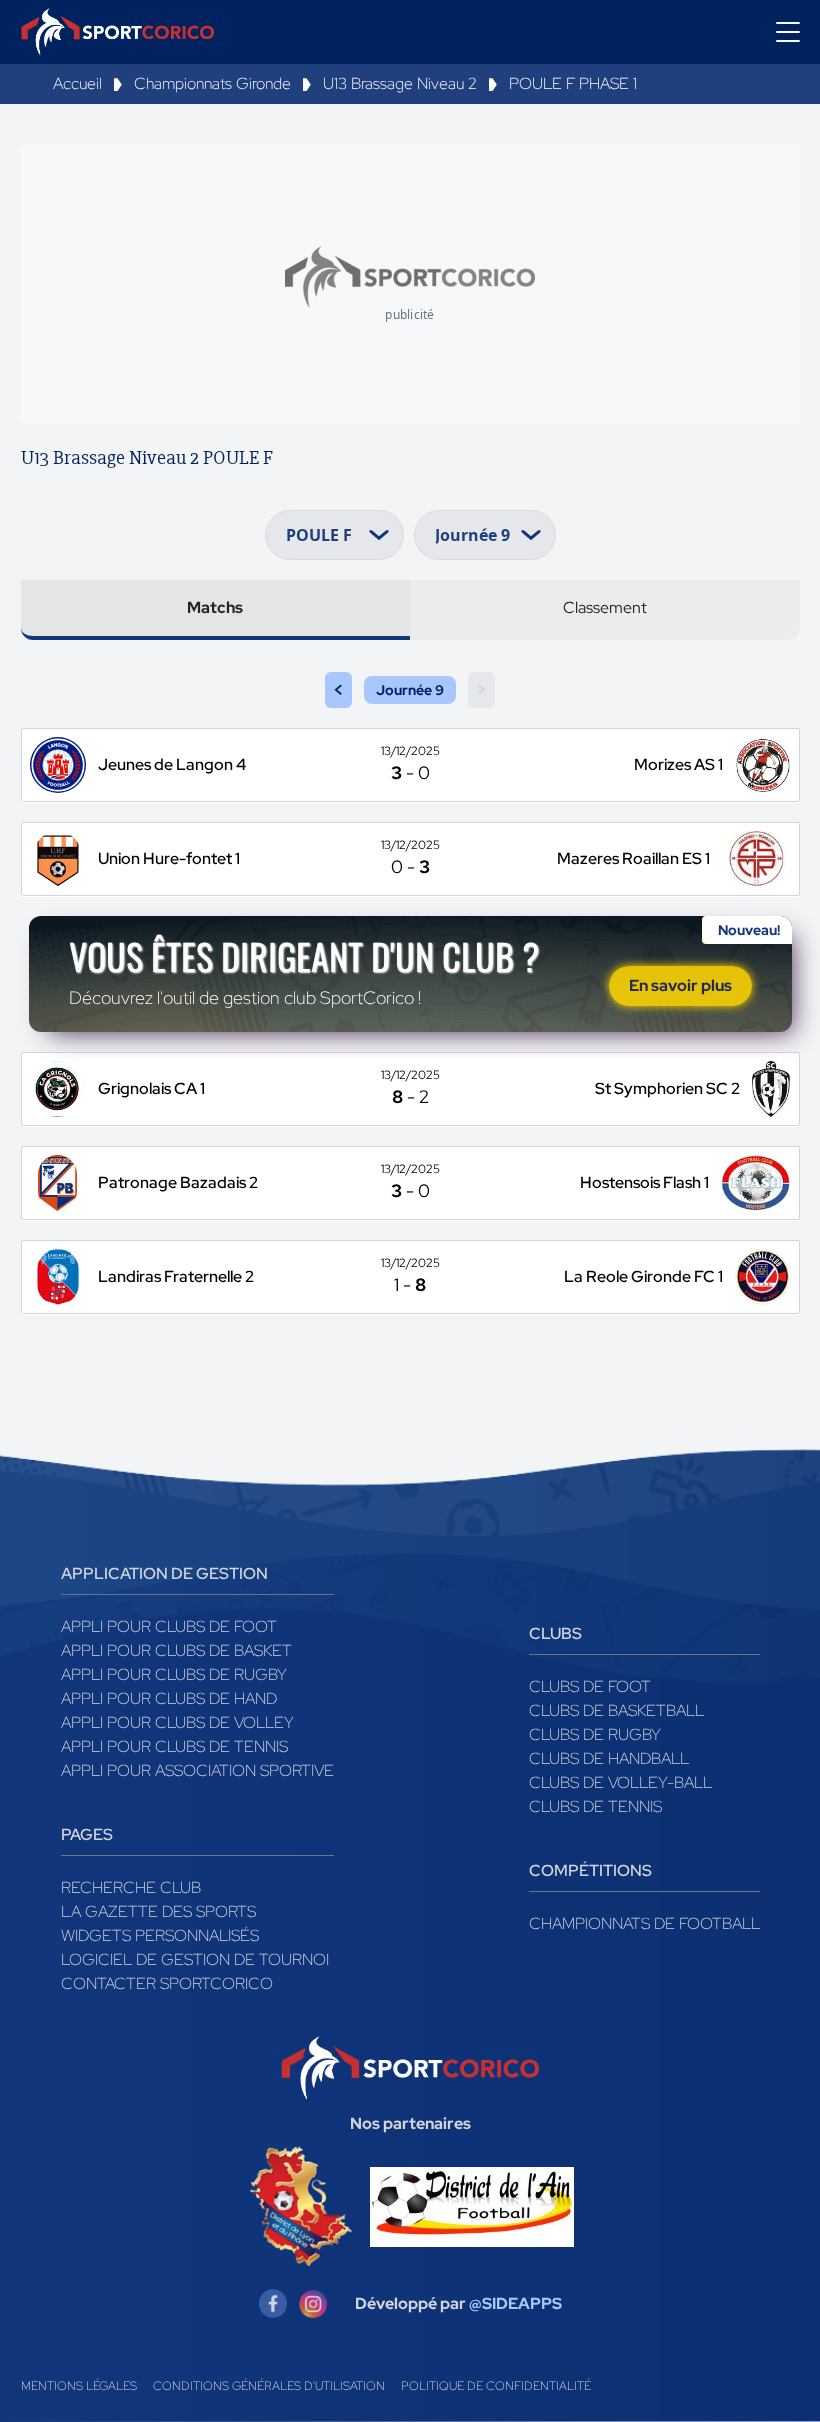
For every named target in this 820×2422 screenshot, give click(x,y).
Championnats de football (644, 1923)
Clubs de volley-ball (620, 1782)
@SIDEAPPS (515, 2303)
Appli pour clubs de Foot (169, 1626)
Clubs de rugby (595, 1734)
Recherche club (131, 1887)
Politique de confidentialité (496, 2386)
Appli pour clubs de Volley (177, 1722)
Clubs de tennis (595, 1806)
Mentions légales (79, 2386)
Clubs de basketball (616, 1710)
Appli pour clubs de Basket (176, 1650)
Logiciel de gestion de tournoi (195, 1959)
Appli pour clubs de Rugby (174, 1674)
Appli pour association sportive (197, 1770)
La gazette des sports (158, 1911)
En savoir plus (680, 985)
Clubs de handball (609, 1758)
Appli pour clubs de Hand (169, 1698)
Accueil (77, 83)
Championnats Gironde (212, 83)
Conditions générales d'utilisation (269, 2386)
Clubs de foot (590, 1686)
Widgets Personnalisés (160, 1935)
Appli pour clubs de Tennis (174, 1746)
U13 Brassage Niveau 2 (400, 83)
